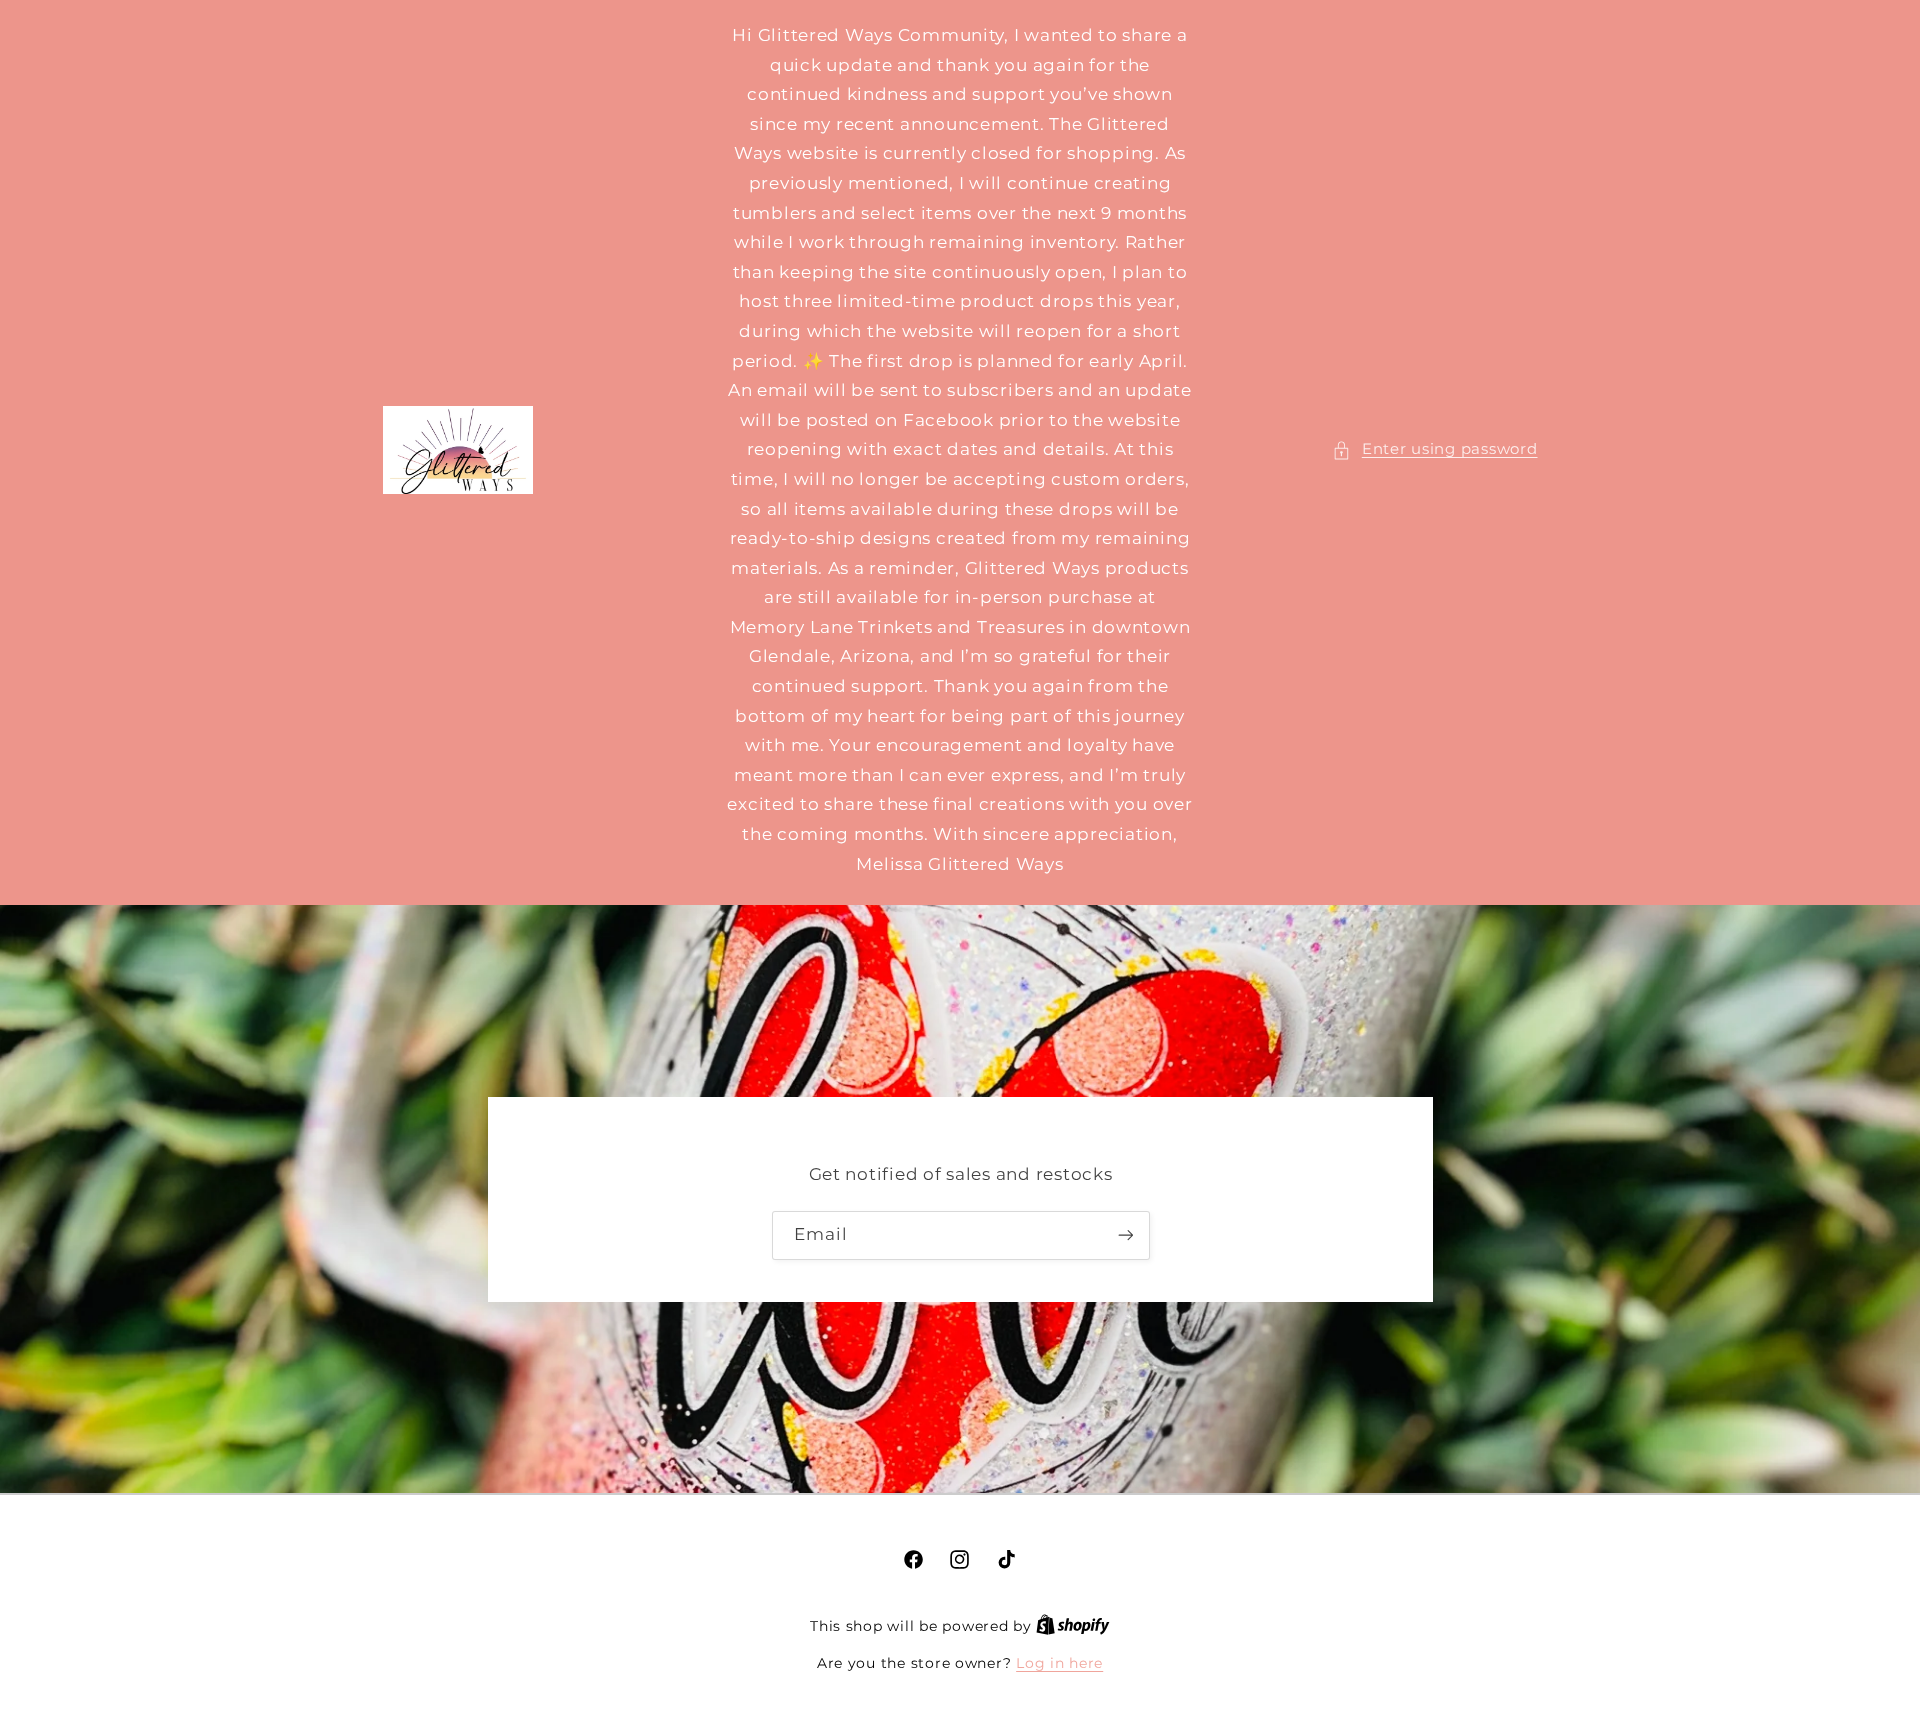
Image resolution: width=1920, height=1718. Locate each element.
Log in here (1059, 1663)
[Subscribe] (1125, 1235)
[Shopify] (1073, 1626)
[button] (1434, 450)
